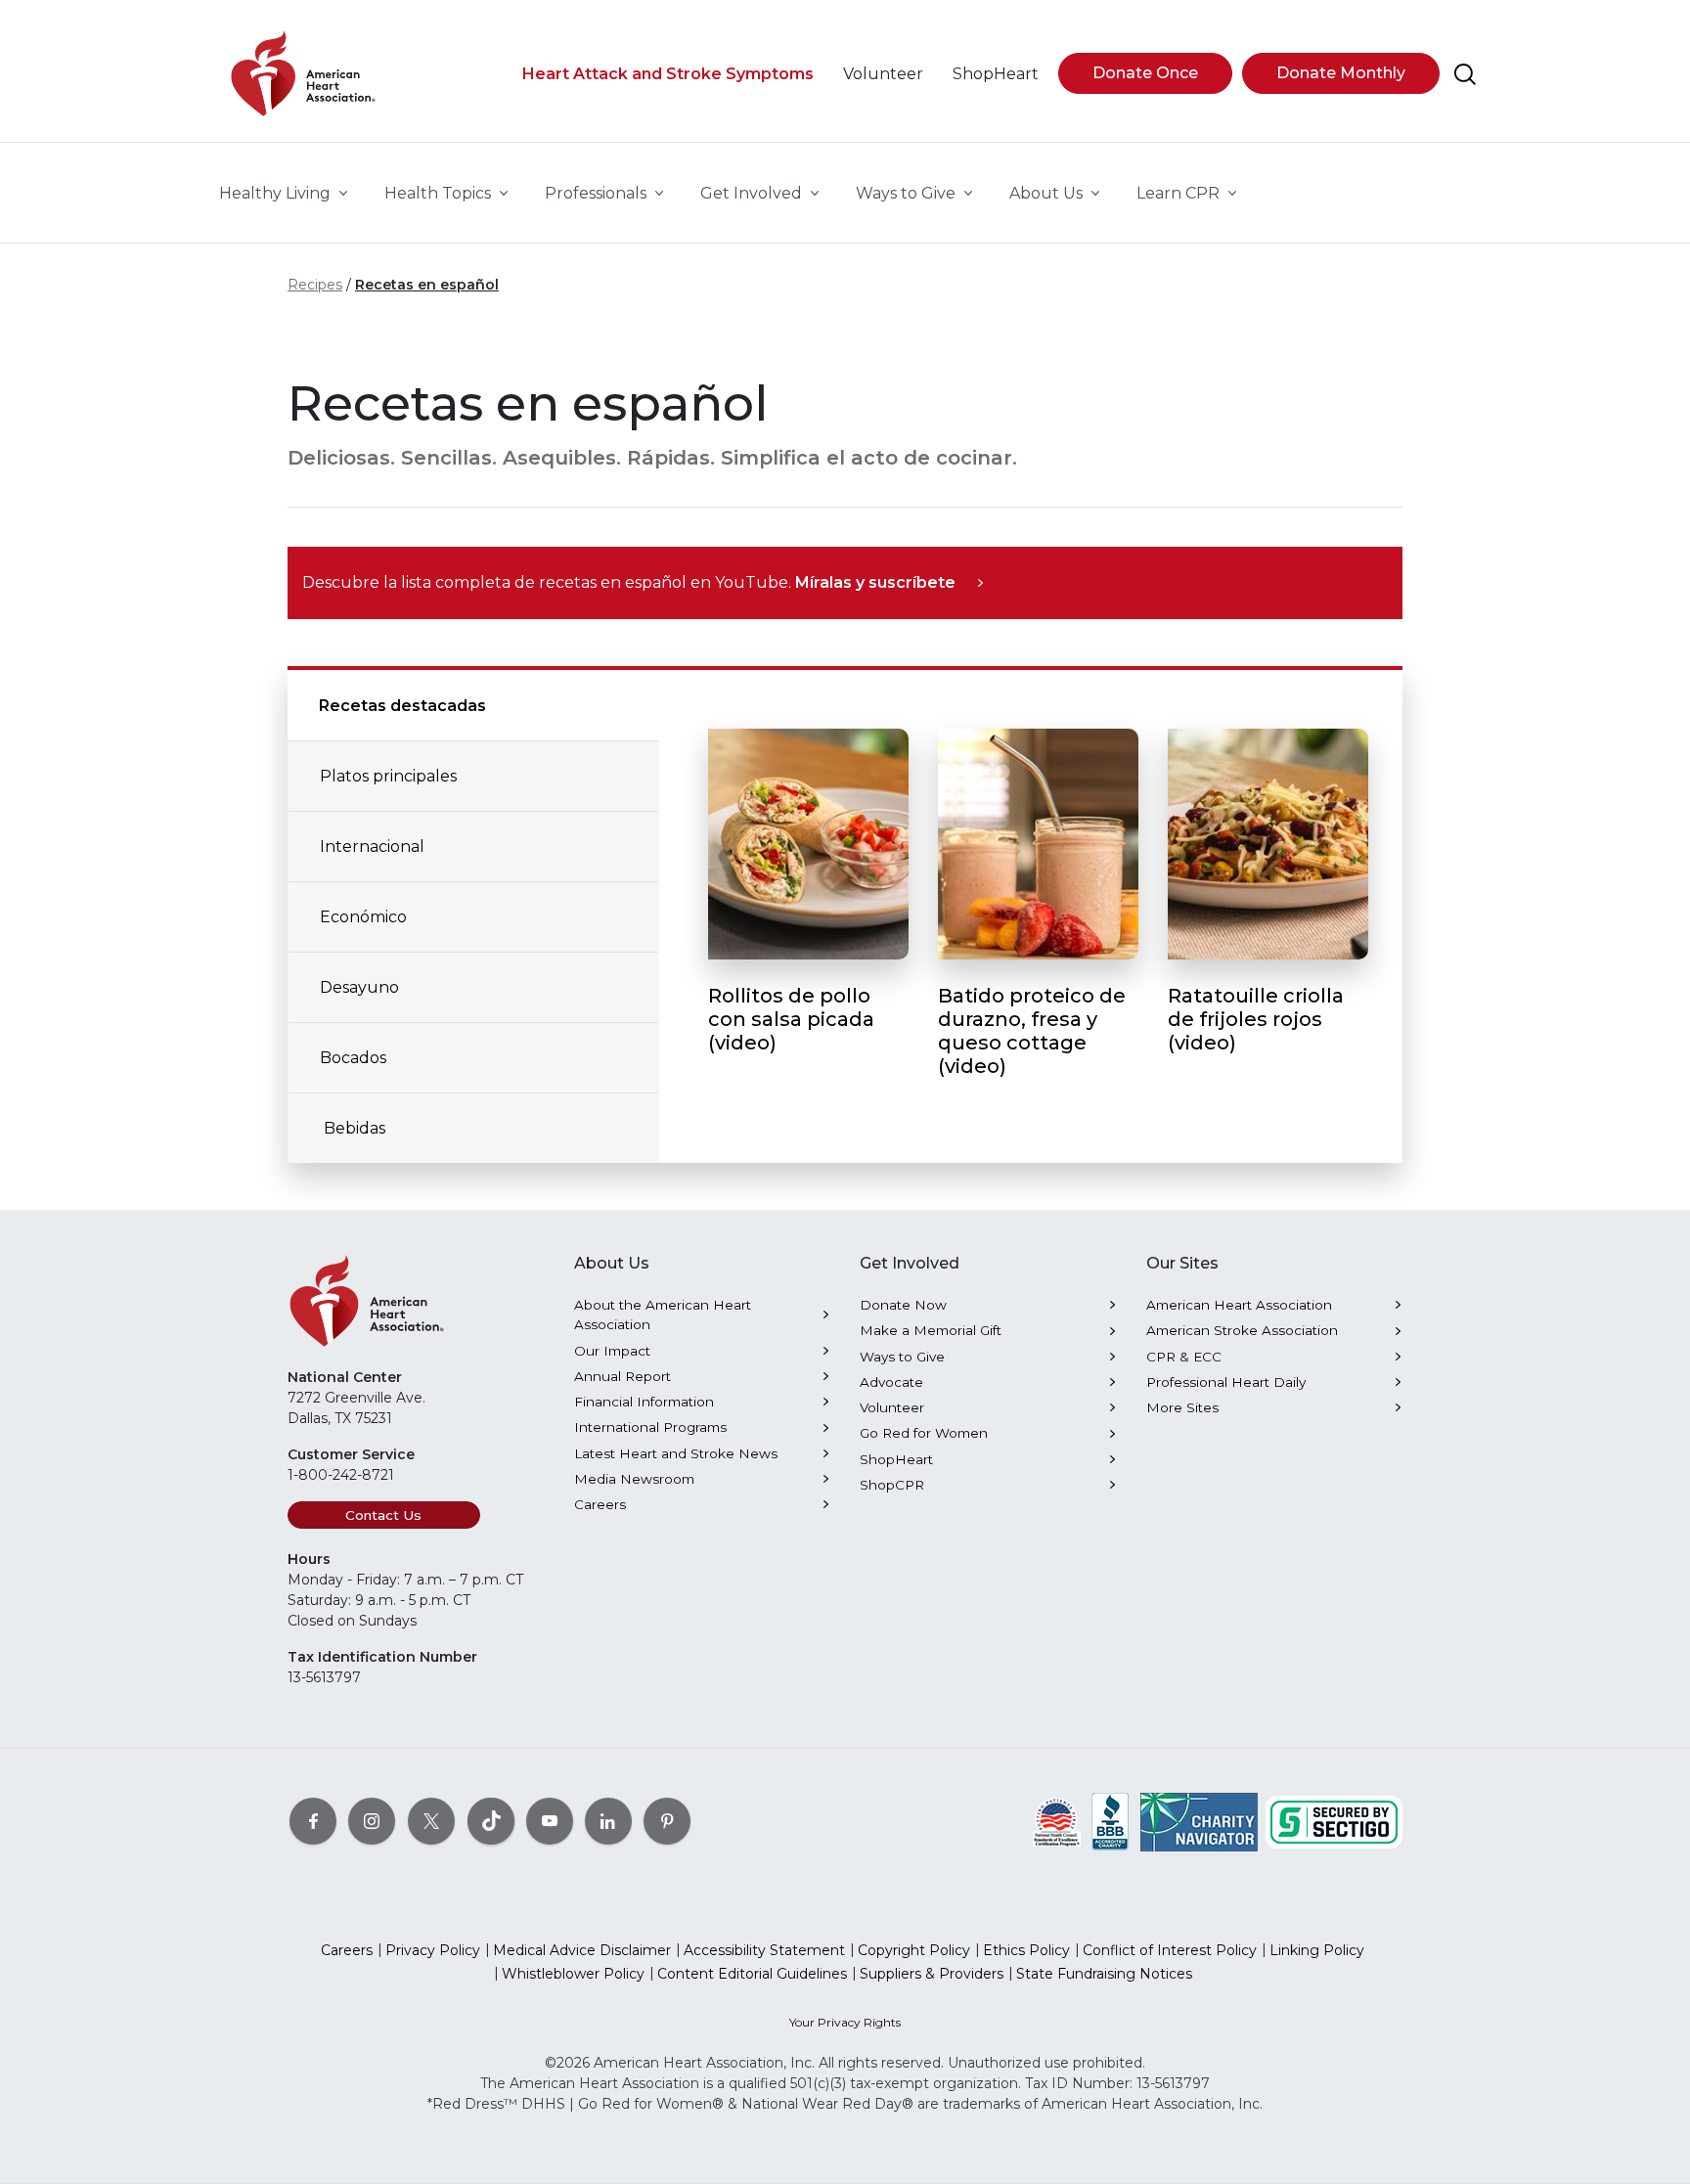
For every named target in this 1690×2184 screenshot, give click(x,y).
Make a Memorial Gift (931, 1330)
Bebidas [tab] (353, 1128)
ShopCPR (892, 1485)
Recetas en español (427, 285)
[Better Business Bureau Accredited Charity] (1111, 1821)
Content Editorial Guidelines (752, 1974)
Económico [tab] (363, 917)
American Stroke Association (1242, 1330)
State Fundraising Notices (1104, 1974)
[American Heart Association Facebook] (313, 1821)
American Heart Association (1239, 1305)
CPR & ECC (1184, 1357)
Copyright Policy (914, 1950)
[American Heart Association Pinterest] (667, 1821)
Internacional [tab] (372, 847)
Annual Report (623, 1376)
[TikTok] (491, 1821)
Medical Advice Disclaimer (582, 1950)
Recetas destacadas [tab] (402, 706)
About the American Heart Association (663, 1315)
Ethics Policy (1026, 1950)
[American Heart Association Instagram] (372, 1821)
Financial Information (644, 1402)
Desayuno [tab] (359, 987)
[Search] (1465, 74)
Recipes (315, 285)
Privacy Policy (433, 1950)
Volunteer (892, 1407)
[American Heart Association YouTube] (550, 1821)
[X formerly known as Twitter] (431, 1821)
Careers (600, 1504)
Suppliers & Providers (932, 1974)
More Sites (1182, 1407)
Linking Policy (1317, 1950)
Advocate (891, 1382)
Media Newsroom (634, 1479)
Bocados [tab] (353, 1058)
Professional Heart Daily (1226, 1382)
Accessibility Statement (764, 1950)
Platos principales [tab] (388, 776)
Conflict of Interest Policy (1170, 1950)
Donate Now (903, 1305)
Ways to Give (902, 1357)
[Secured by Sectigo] (1334, 1821)
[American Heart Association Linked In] (608, 1821)
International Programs (650, 1427)
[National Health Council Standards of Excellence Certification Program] (1057, 1821)
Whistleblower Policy (573, 1974)
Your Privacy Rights (845, 2022)
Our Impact (612, 1351)
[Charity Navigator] (1199, 1821)
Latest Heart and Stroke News (676, 1453)
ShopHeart (896, 1459)
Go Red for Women (924, 1433)
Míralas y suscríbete (875, 582)
